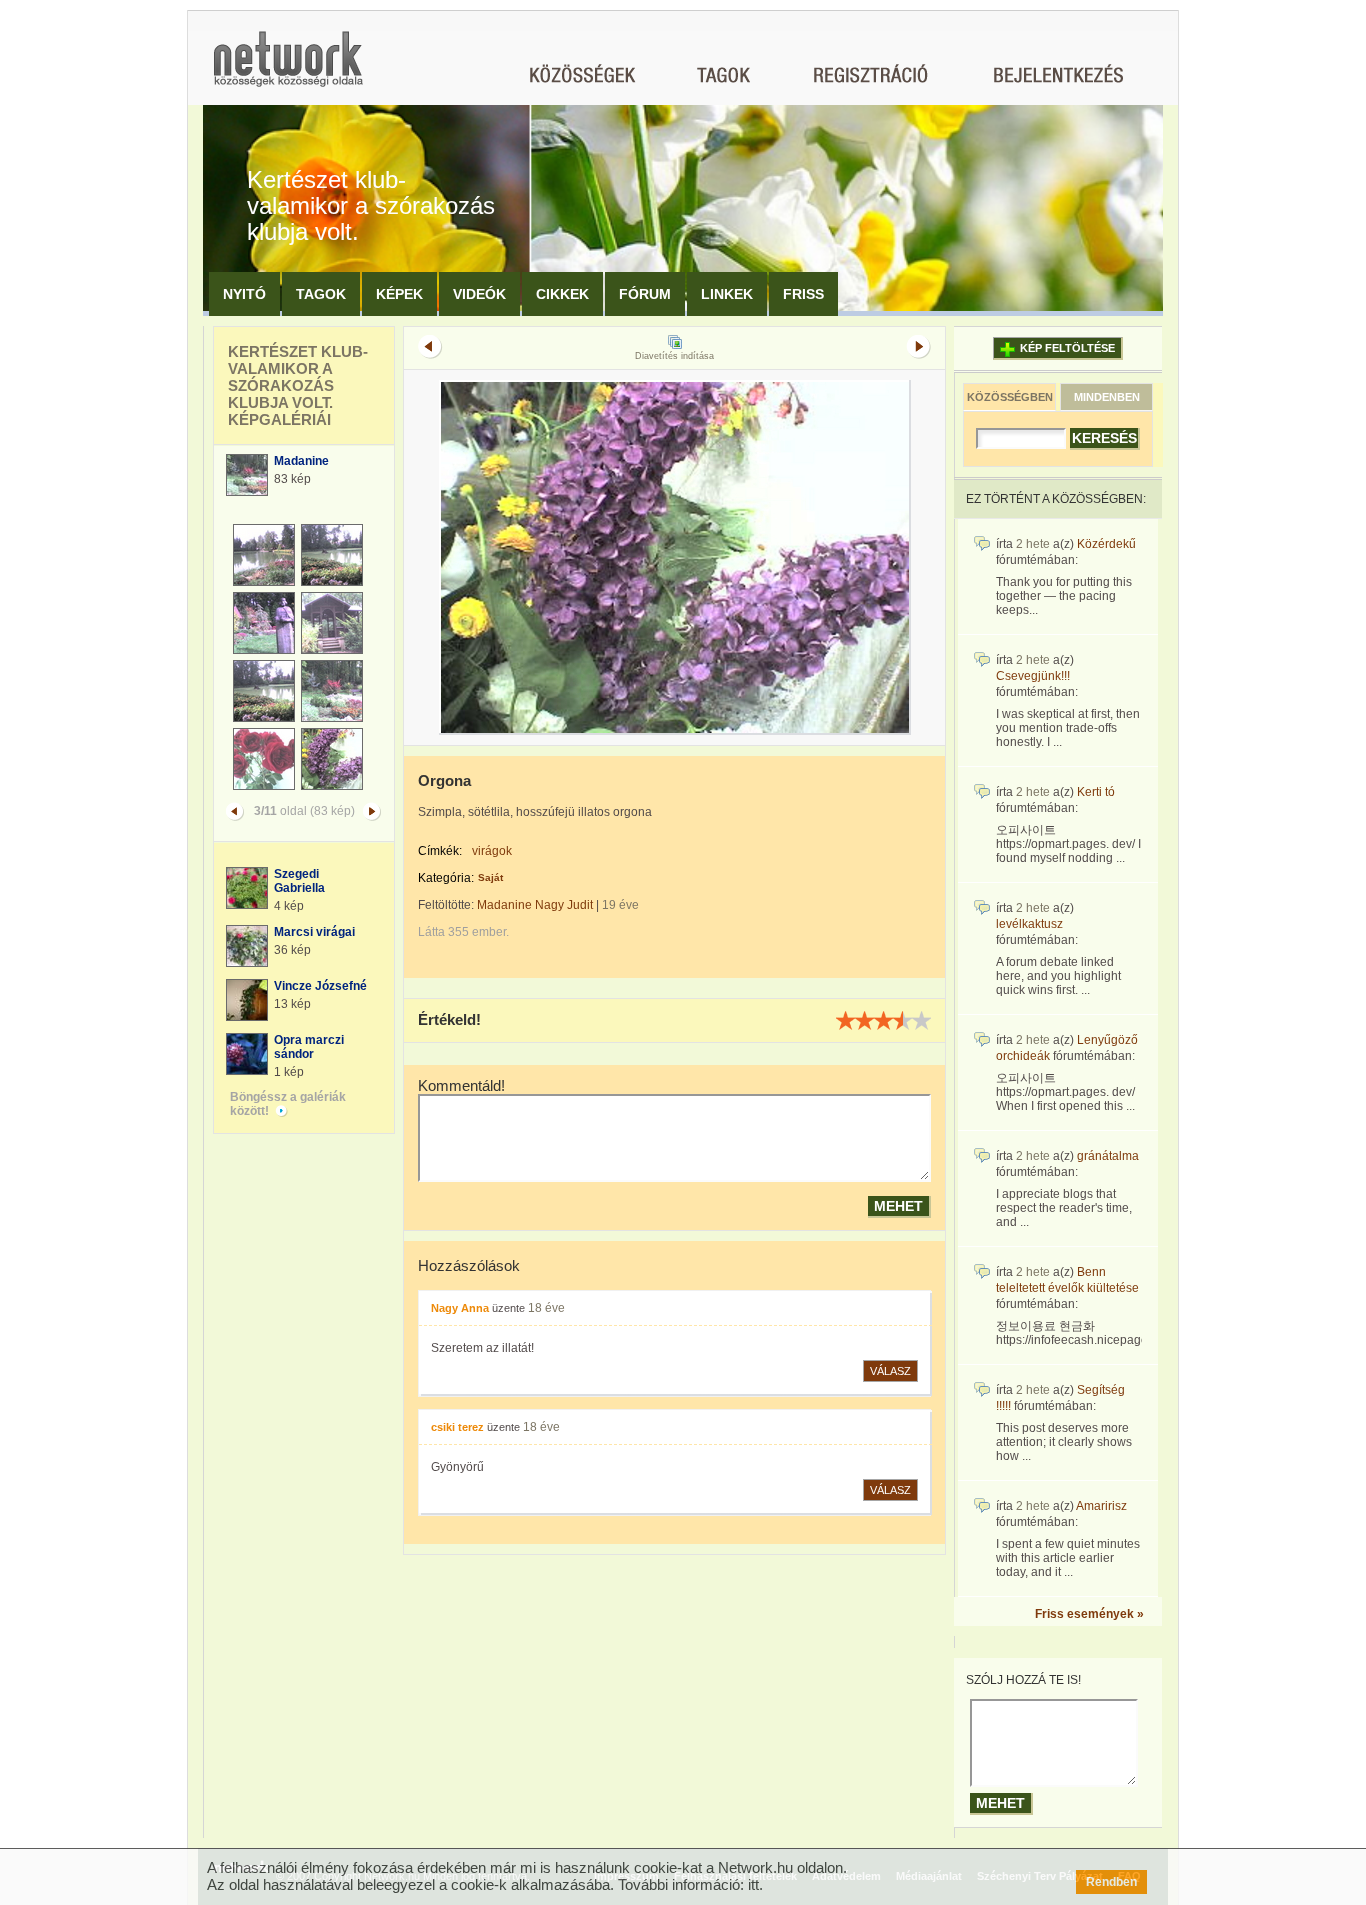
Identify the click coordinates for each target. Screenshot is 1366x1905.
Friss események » (1089, 1614)
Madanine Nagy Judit (535, 905)
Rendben (1111, 1882)
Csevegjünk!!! (1033, 676)
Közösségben (1010, 397)
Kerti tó (1096, 792)
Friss (803, 294)
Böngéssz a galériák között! (288, 1104)
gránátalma (1108, 1156)
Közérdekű (1106, 544)
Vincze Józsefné (320, 986)
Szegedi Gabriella (299, 881)
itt (753, 1884)
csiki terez (457, 1427)
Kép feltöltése (1067, 348)
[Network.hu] (288, 68)
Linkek (727, 294)
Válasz (890, 1371)
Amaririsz (1101, 1506)
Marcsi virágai (314, 932)
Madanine (301, 461)
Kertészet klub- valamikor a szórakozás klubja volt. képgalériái (298, 385)
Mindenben (1107, 397)
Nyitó (244, 294)
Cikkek (562, 294)
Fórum (645, 294)
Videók (479, 294)
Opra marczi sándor (309, 1047)
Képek (399, 294)
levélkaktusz (1029, 924)
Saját (490, 877)
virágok (492, 851)
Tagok (321, 294)
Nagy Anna (460, 1308)
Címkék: (440, 851)
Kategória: (446, 878)
